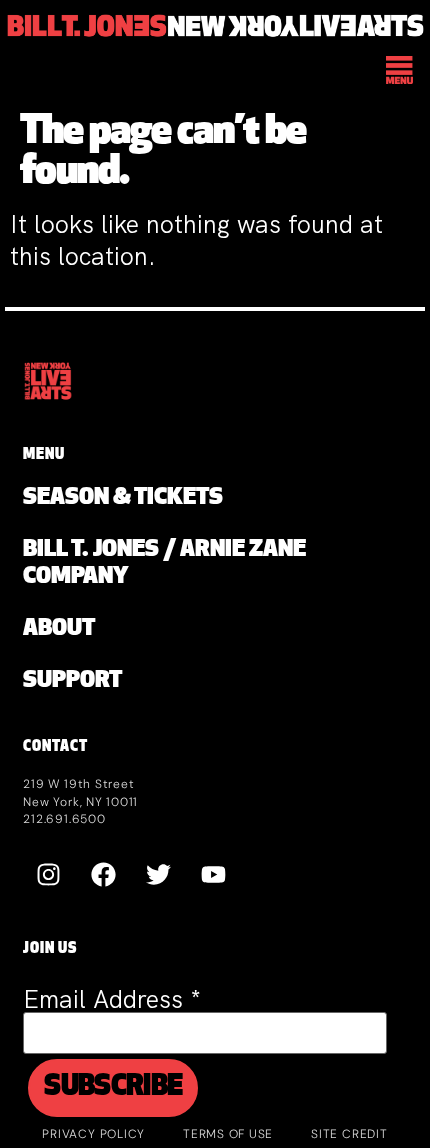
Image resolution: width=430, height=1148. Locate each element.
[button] (400, 72)
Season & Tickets (123, 498)
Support (72, 681)
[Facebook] (103, 875)
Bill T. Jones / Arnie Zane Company (164, 564)
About (59, 629)
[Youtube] (213, 875)
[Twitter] (158, 875)
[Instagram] (48, 875)
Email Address (112, 999)
